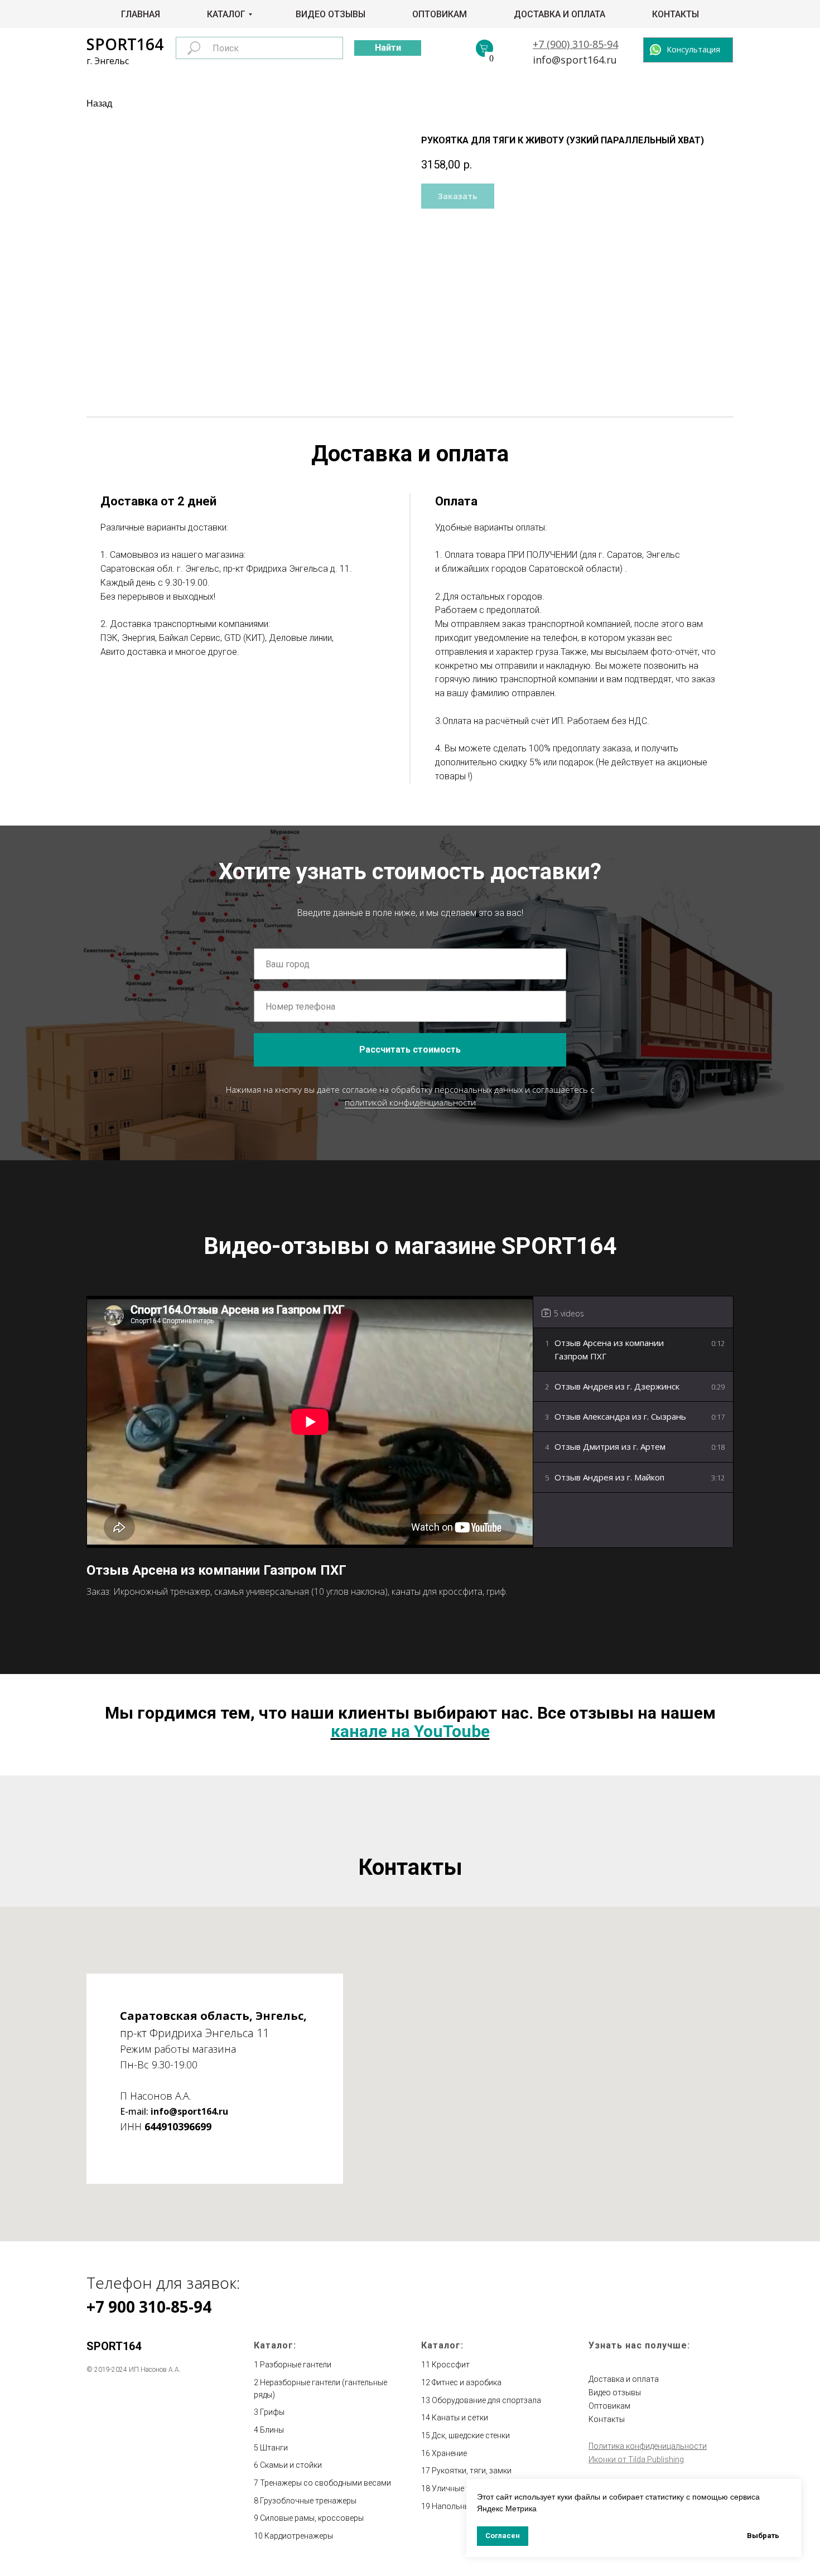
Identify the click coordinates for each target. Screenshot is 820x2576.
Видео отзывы (331, 14)
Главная (141, 14)
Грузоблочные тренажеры (308, 2501)
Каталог (226, 14)
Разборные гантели (296, 2365)
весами (377, 2483)
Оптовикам (440, 14)
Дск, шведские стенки (471, 2435)
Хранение (449, 2453)
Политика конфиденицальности (648, 2446)
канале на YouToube (410, 1731)
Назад (99, 103)
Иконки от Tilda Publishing (636, 2459)
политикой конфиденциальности (410, 1102)
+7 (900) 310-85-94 (575, 44)
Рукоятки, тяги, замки (472, 2471)
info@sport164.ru (575, 60)
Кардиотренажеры (299, 2536)
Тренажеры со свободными (312, 2483)
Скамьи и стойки (291, 2465)
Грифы (272, 2412)
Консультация (693, 49)
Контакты (676, 14)
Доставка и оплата (559, 14)
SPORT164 (125, 44)
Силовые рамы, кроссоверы (312, 2518)
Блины (272, 2430)
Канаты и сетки (460, 2418)
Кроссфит (451, 2365)
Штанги (274, 2448)
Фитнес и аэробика (467, 2382)
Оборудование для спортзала (486, 2400)
